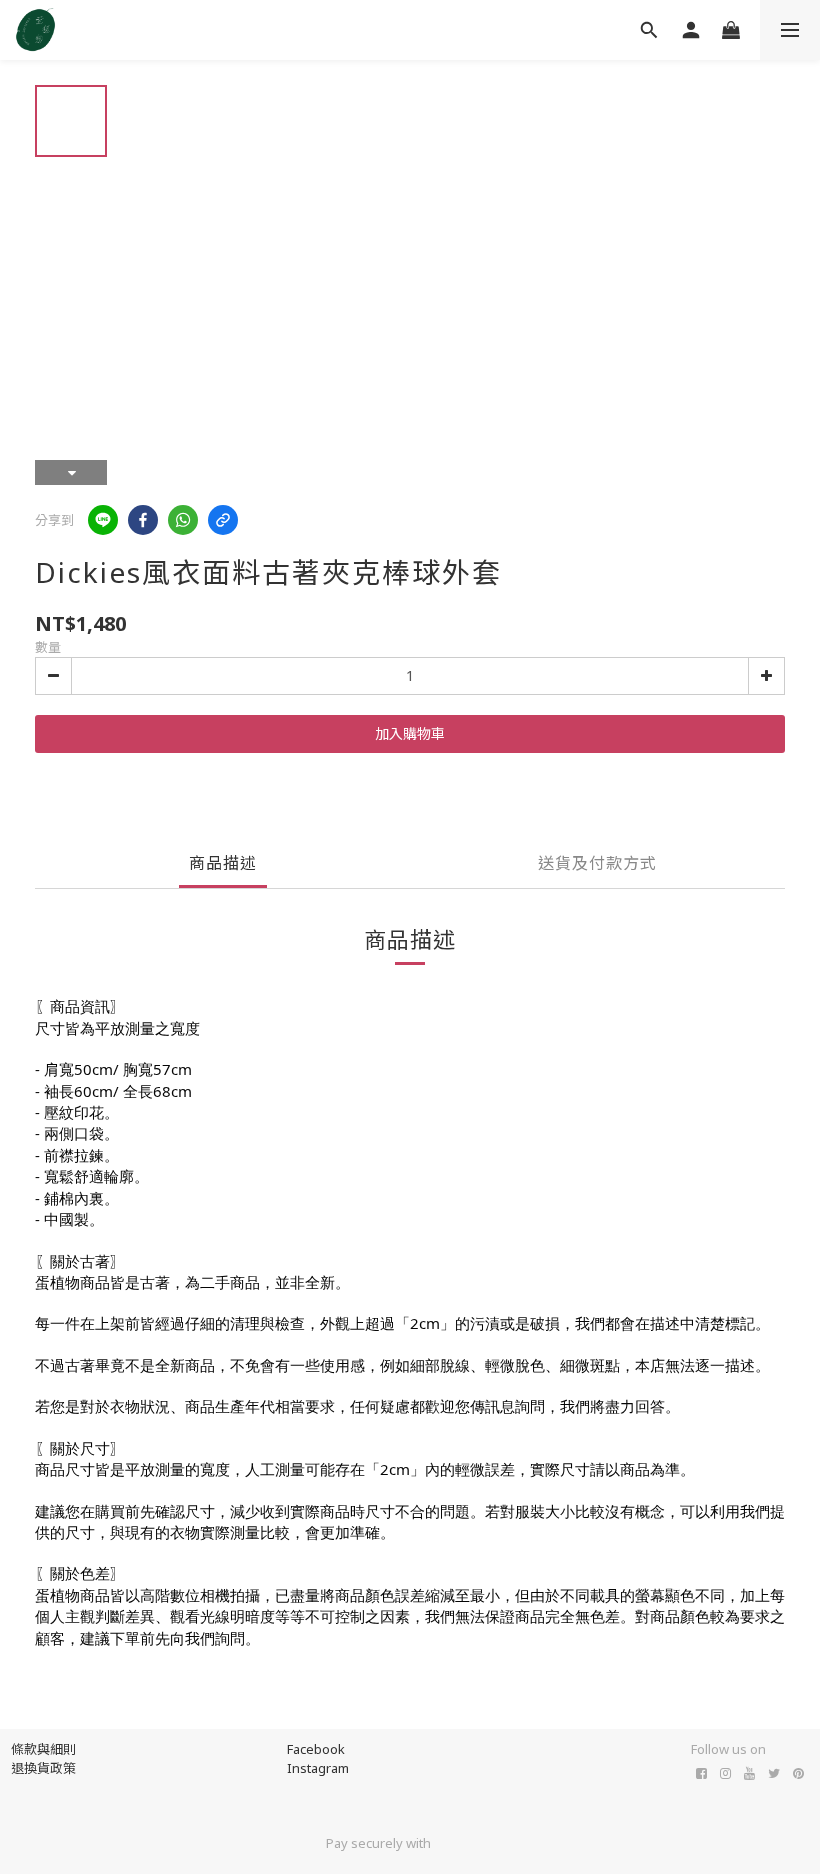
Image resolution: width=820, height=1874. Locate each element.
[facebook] (143, 520)
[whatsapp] (183, 520)
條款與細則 (43, 1749)
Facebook (316, 1749)
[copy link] (223, 520)
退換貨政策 (43, 1768)
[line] (103, 520)
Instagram (318, 1768)
